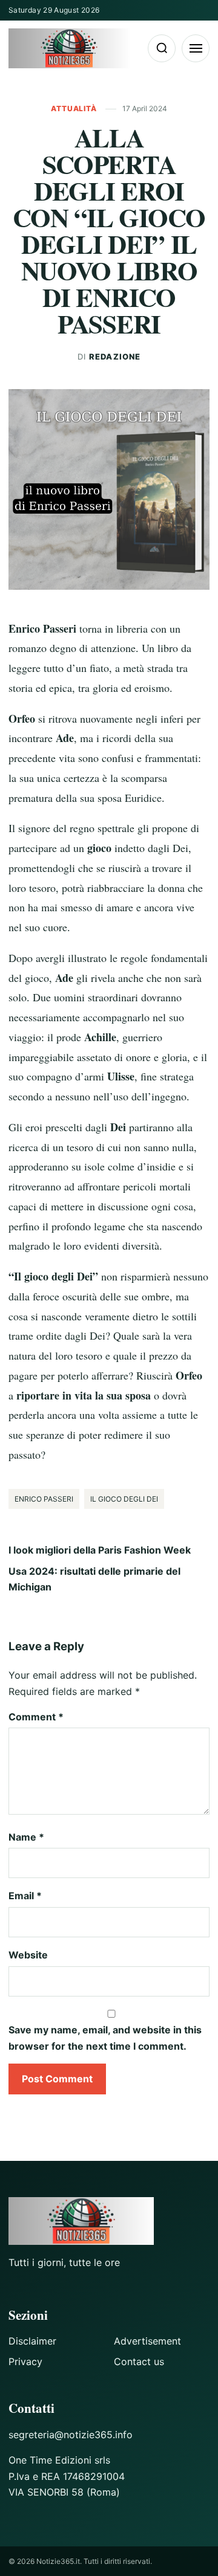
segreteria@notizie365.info (71, 2435)
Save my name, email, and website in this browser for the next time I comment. (105, 2038)
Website (28, 1955)
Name (26, 1837)
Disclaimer (32, 2341)
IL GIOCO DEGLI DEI (124, 1499)
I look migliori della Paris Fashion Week (100, 1550)
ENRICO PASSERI (44, 1499)
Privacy (25, 2361)
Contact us (139, 2361)
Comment (36, 1717)
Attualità (75, 108)
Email (25, 1896)
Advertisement (147, 2341)
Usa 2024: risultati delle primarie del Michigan (94, 1579)
